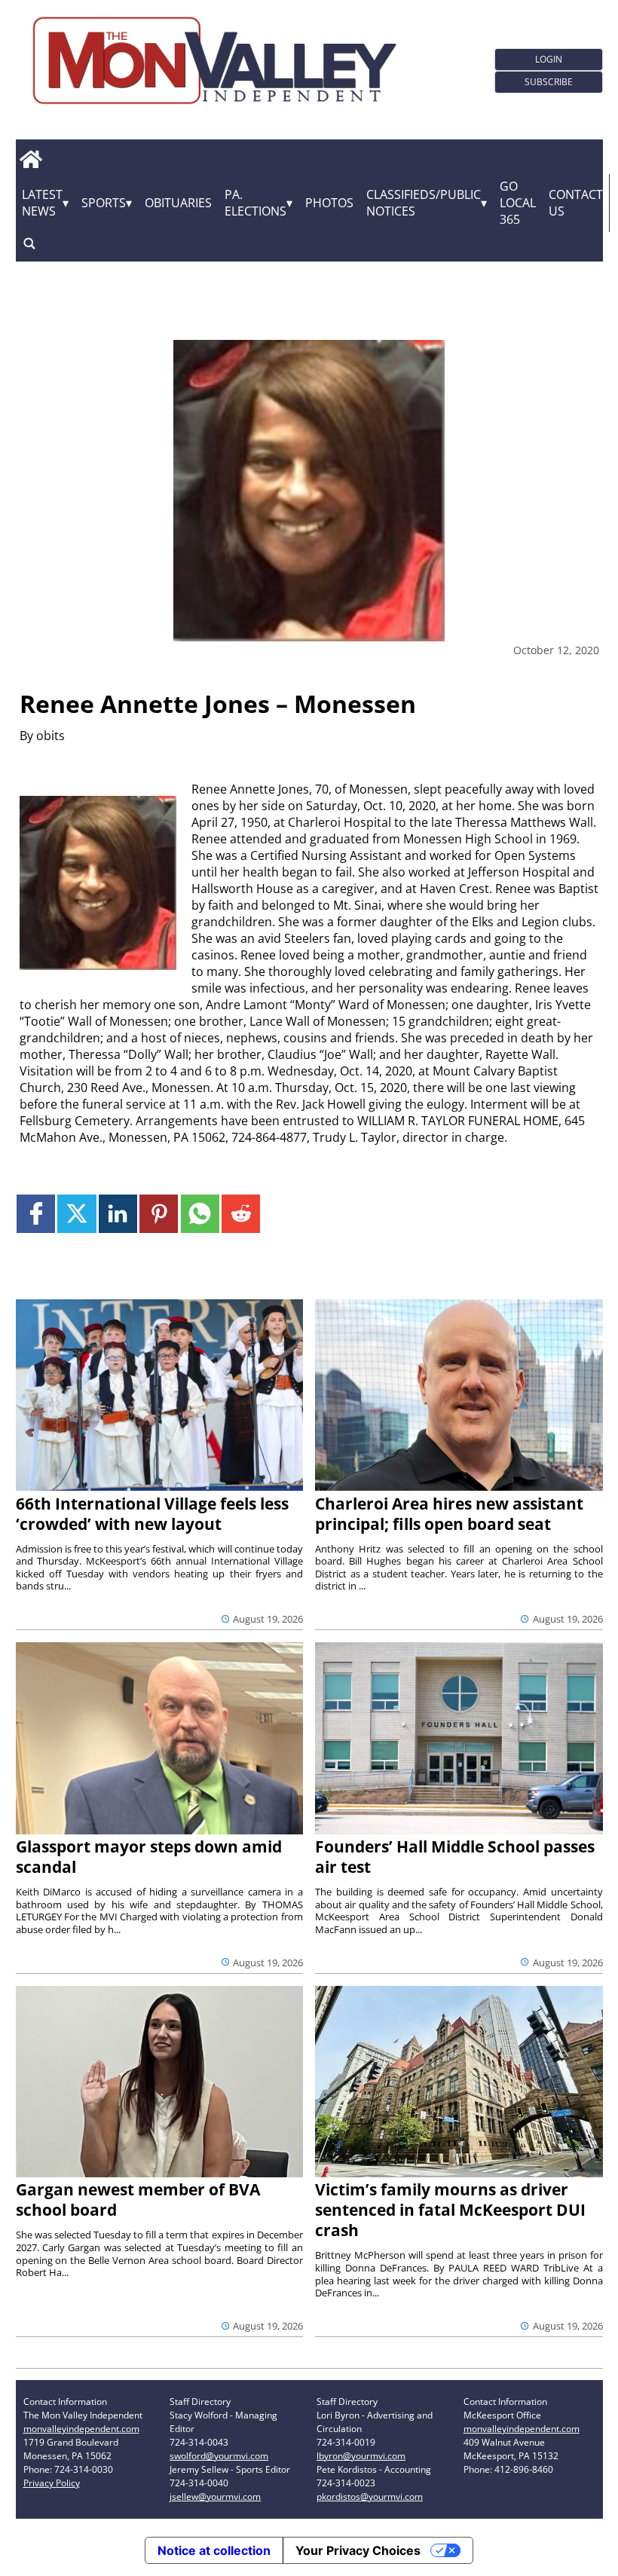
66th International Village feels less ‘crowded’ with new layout (152, 1514)
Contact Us (576, 203)
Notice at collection (214, 2550)
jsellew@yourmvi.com (215, 2496)
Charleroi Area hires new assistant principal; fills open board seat (449, 1514)
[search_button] (29, 244)
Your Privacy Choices (358, 2550)
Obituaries (178, 203)
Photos (329, 203)
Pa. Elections (255, 203)
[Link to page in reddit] (241, 1214)
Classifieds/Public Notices (424, 203)
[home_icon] (31, 160)
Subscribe (549, 82)
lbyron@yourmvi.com (361, 2456)
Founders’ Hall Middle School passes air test (455, 1857)
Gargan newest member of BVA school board (138, 2200)
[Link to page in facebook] (36, 1214)
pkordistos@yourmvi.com (370, 2496)
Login (549, 59)
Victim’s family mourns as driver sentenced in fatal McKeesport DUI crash (450, 2210)
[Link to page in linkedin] (118, 1214)
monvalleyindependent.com (81, 2429)
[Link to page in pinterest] (159, 1214)
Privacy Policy (52, 2483)
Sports (104, 203)
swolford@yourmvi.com (219, 2456)
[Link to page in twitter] (76, 1214)
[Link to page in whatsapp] (200, 1214)
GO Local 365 (518, 203)
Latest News (42, 203)
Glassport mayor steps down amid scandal (149, 1857)
